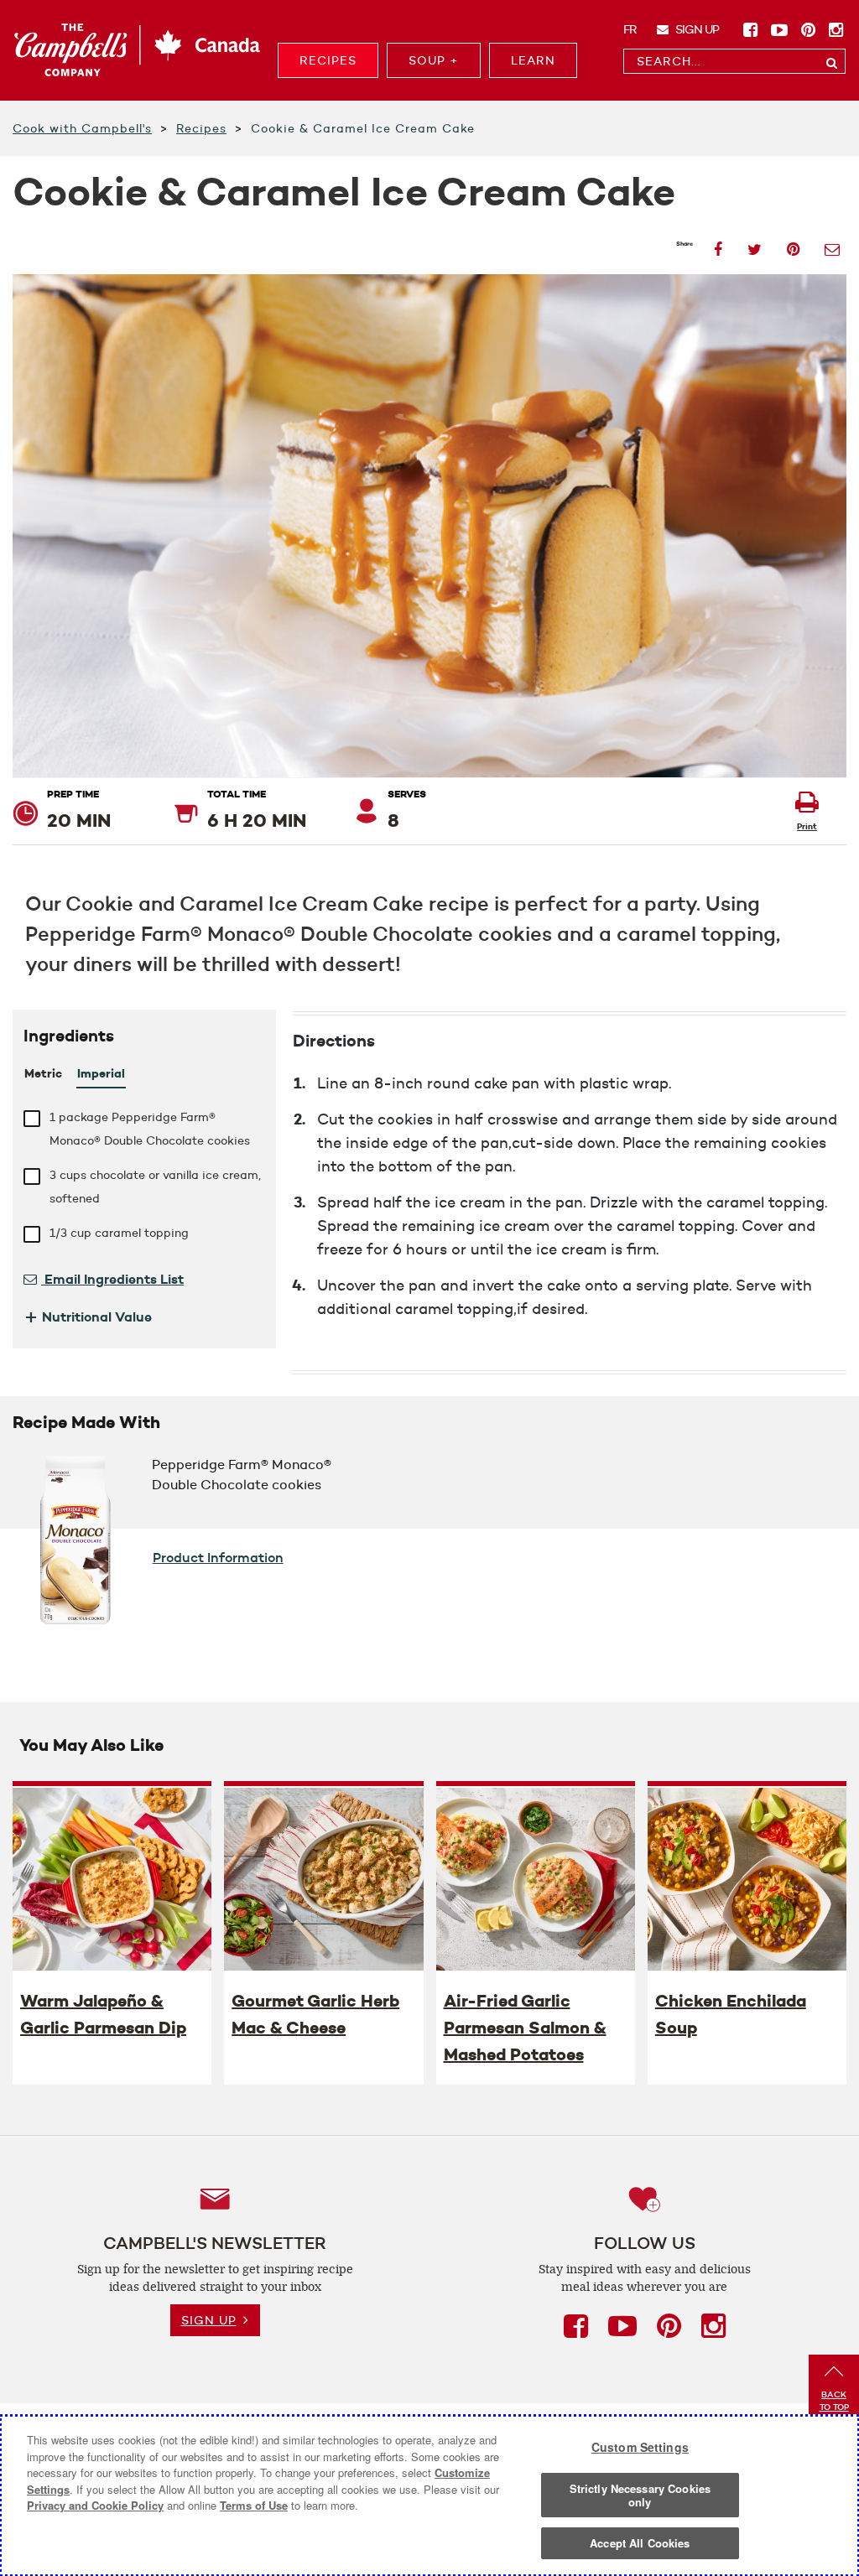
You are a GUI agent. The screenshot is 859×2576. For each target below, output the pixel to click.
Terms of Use (254, 2505)
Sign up (696, 29)
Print (807, 826)
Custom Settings (640, 2447)
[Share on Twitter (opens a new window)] (755, 244)
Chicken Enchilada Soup (731, 2014)
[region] (429, 2495)
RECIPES (328, 60)
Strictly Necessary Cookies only (640, 2495)
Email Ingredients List (112, 1279)
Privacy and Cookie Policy (95, 2505)
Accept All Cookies (640, 2543)
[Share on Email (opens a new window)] (832, 244)
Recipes (201, 128)
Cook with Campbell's (82, 128)
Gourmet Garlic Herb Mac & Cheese (315, 2014)
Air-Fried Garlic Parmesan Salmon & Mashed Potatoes (525, 2028)
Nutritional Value (88, 1317)
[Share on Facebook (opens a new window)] (718, 244)
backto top (834, 2401)
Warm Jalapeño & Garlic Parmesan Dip (103, 2014)
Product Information (218, 1557)
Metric (43, 1073)
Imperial (101, 1073)
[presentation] (112, 1878)
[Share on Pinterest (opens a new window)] (793, 244)
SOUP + (434, 60)
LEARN (533, 60)
